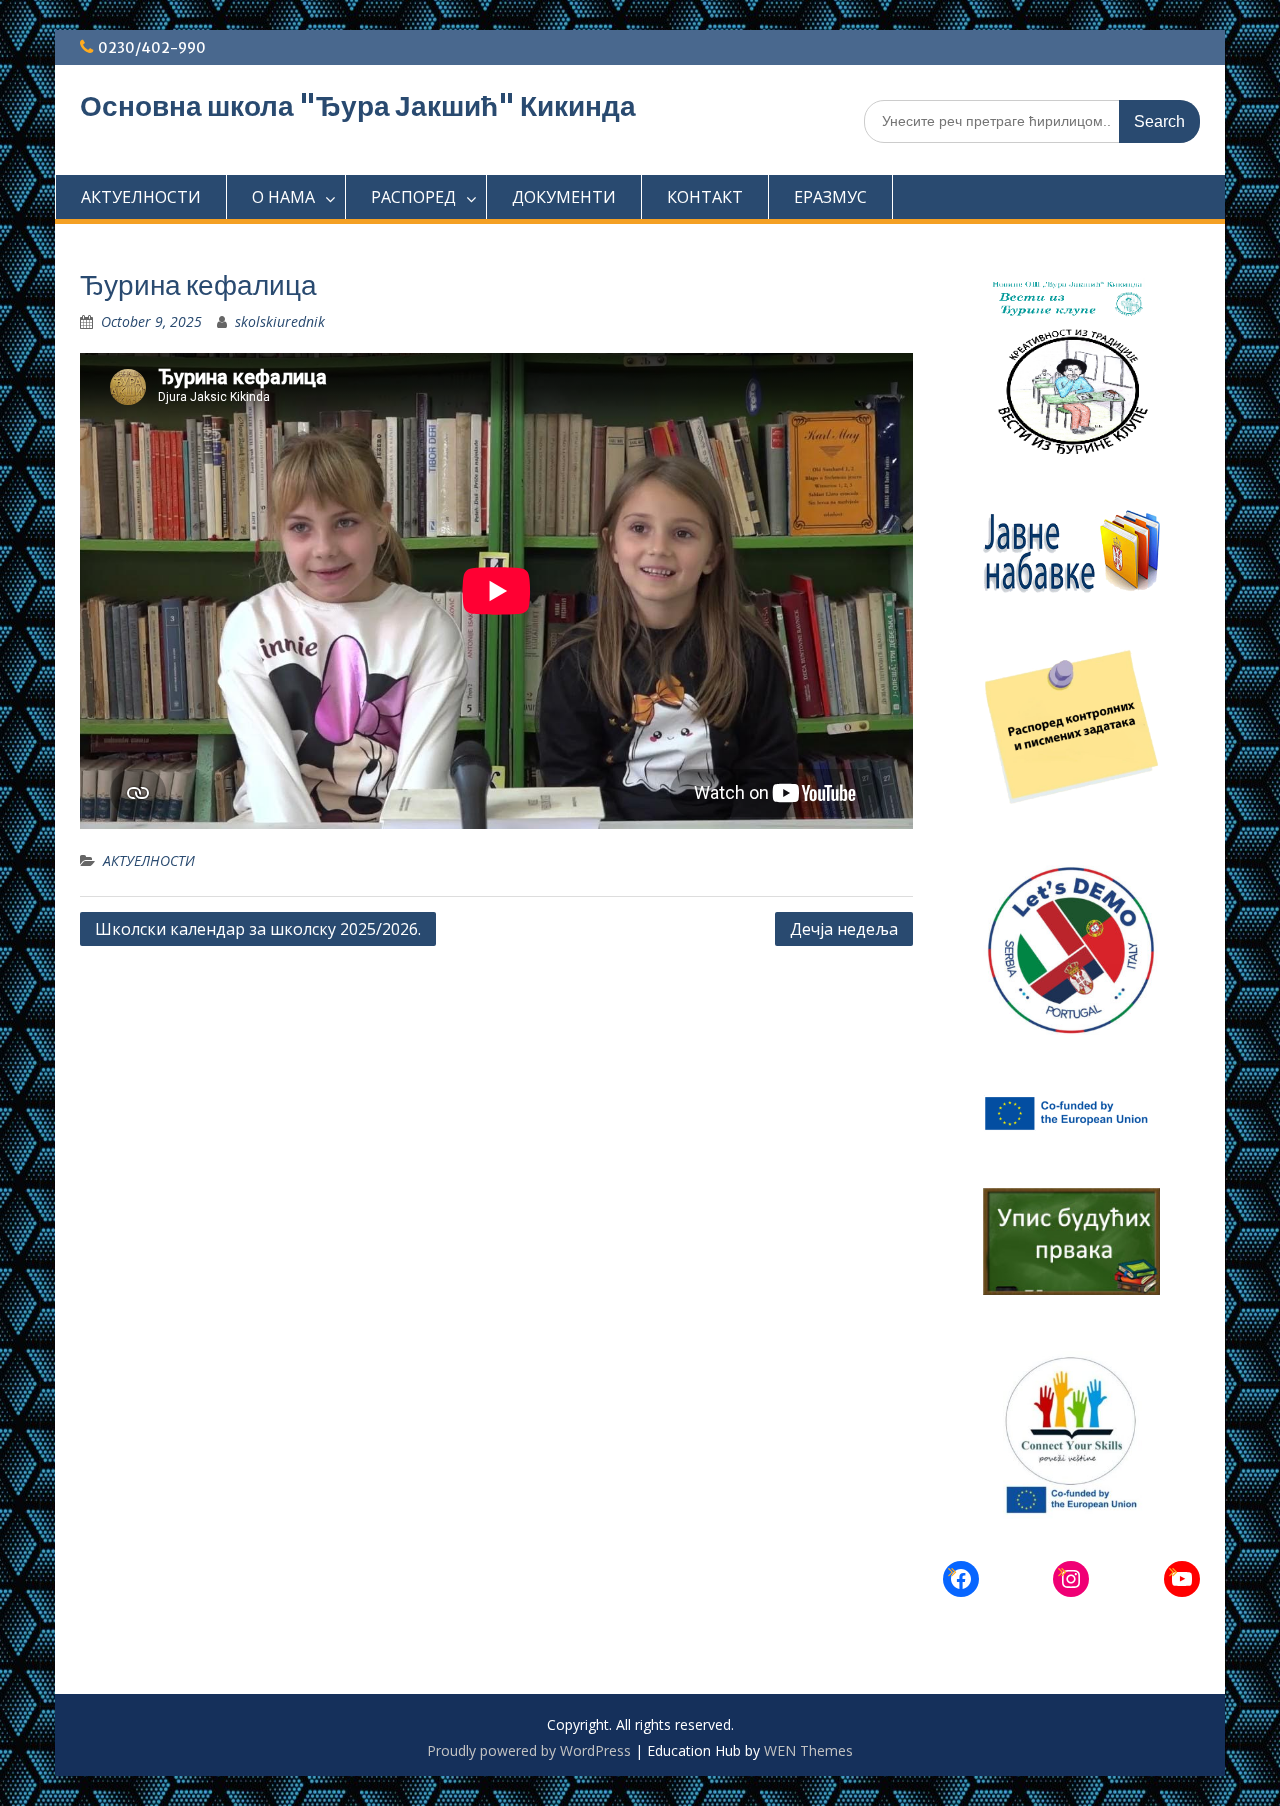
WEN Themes (808, 1750)
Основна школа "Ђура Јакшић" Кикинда (358, 106)
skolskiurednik (280, 321)
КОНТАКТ (705, 197)
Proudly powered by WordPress (529, 1750)
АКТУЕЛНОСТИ (141, 197)
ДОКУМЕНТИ (564, 197)
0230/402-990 (152, 48)
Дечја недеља (844, 929)
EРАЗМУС (830, 197)
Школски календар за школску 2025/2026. (258, 929)
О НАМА (283, 197)
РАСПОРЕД (413, 197)
